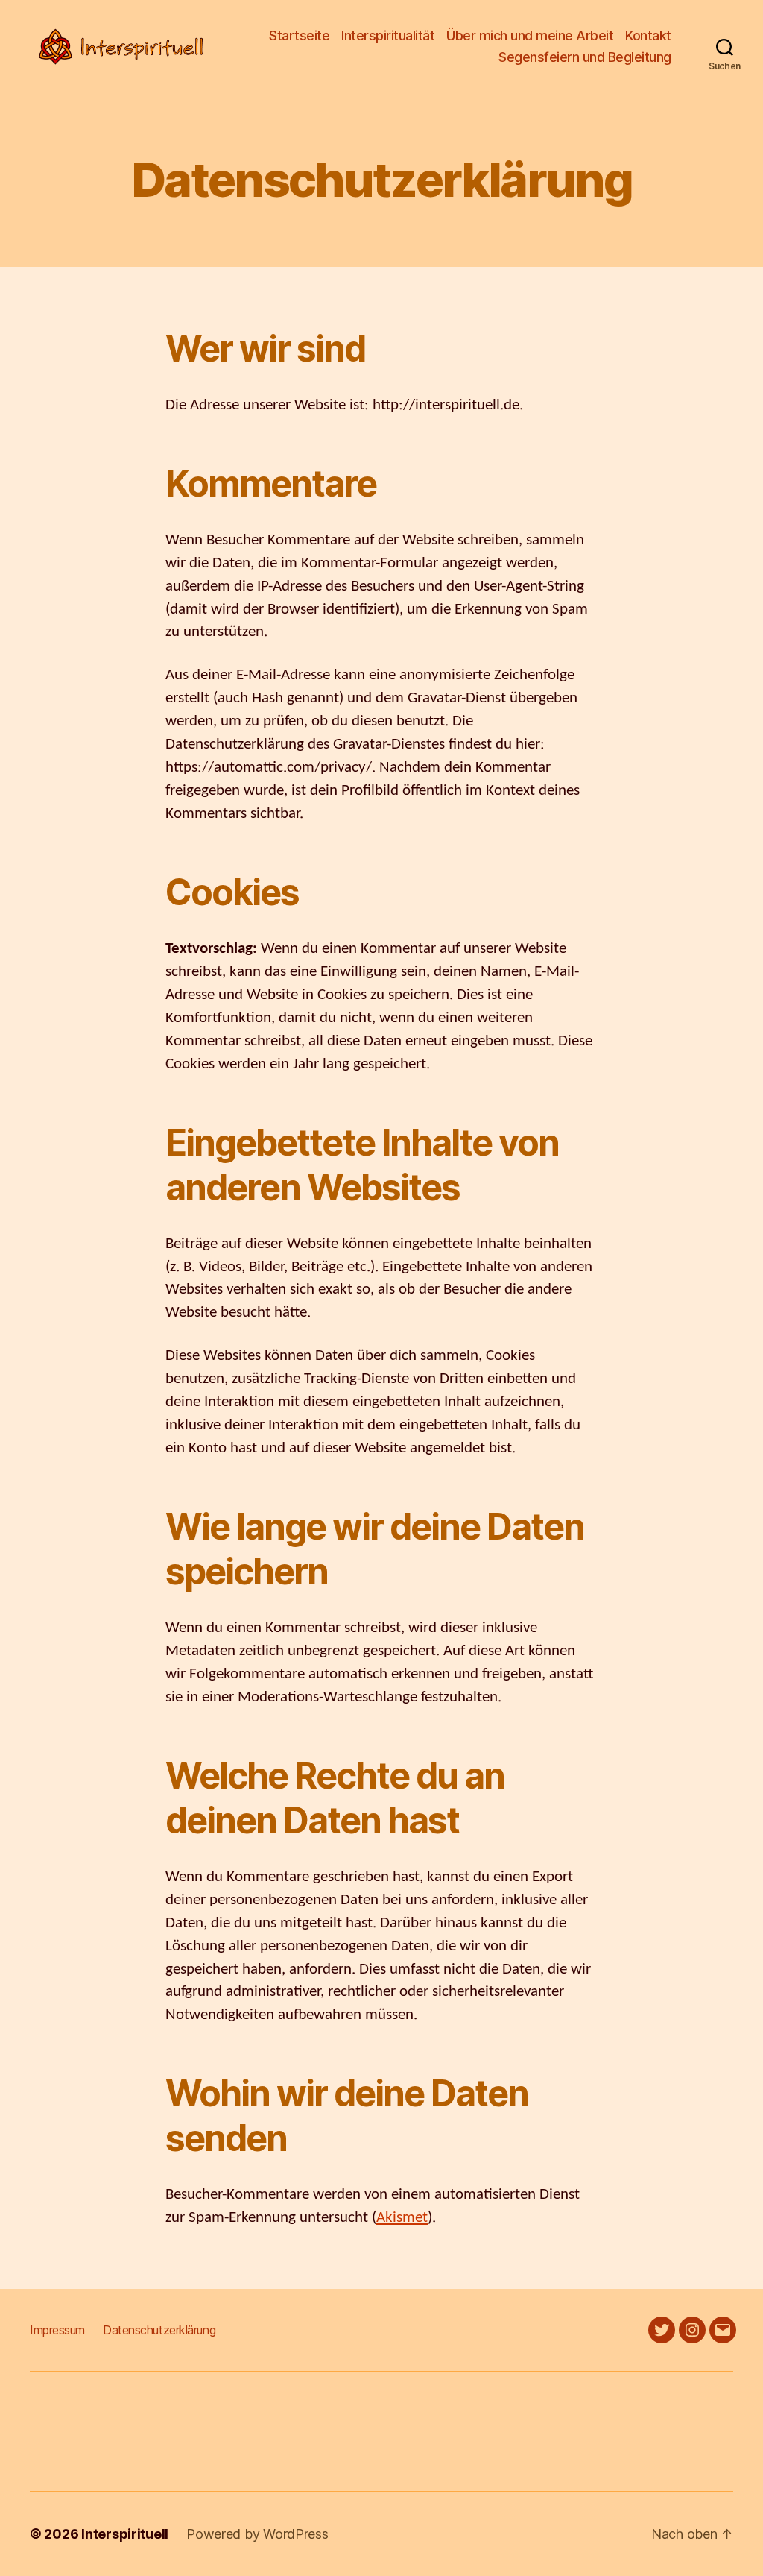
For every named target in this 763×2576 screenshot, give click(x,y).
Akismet (402, 2217)
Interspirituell (125, 2534)
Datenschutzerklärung (159, 2330)
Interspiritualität (388, 35)
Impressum (57, 2330)
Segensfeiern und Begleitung (585, 57)
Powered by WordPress (257, 2534)
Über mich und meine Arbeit (530, 35)
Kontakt (648, 35)
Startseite (299, 35)
